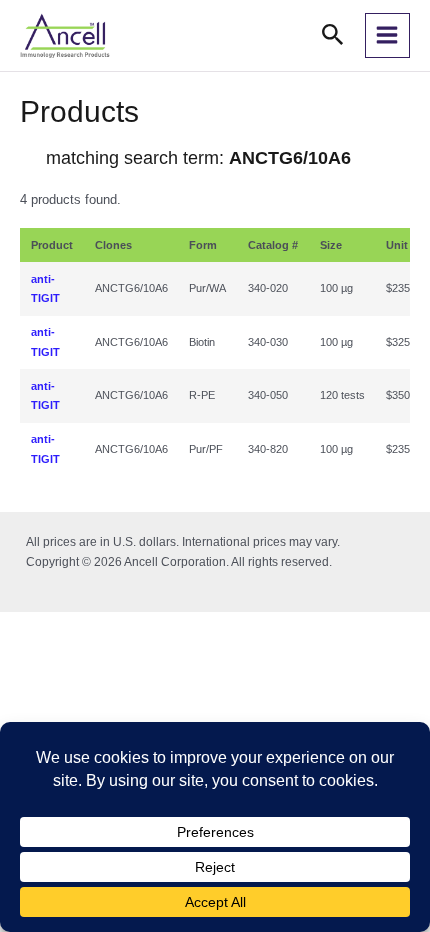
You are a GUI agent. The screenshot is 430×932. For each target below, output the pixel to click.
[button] (333, 35)
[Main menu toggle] (387, 35)
